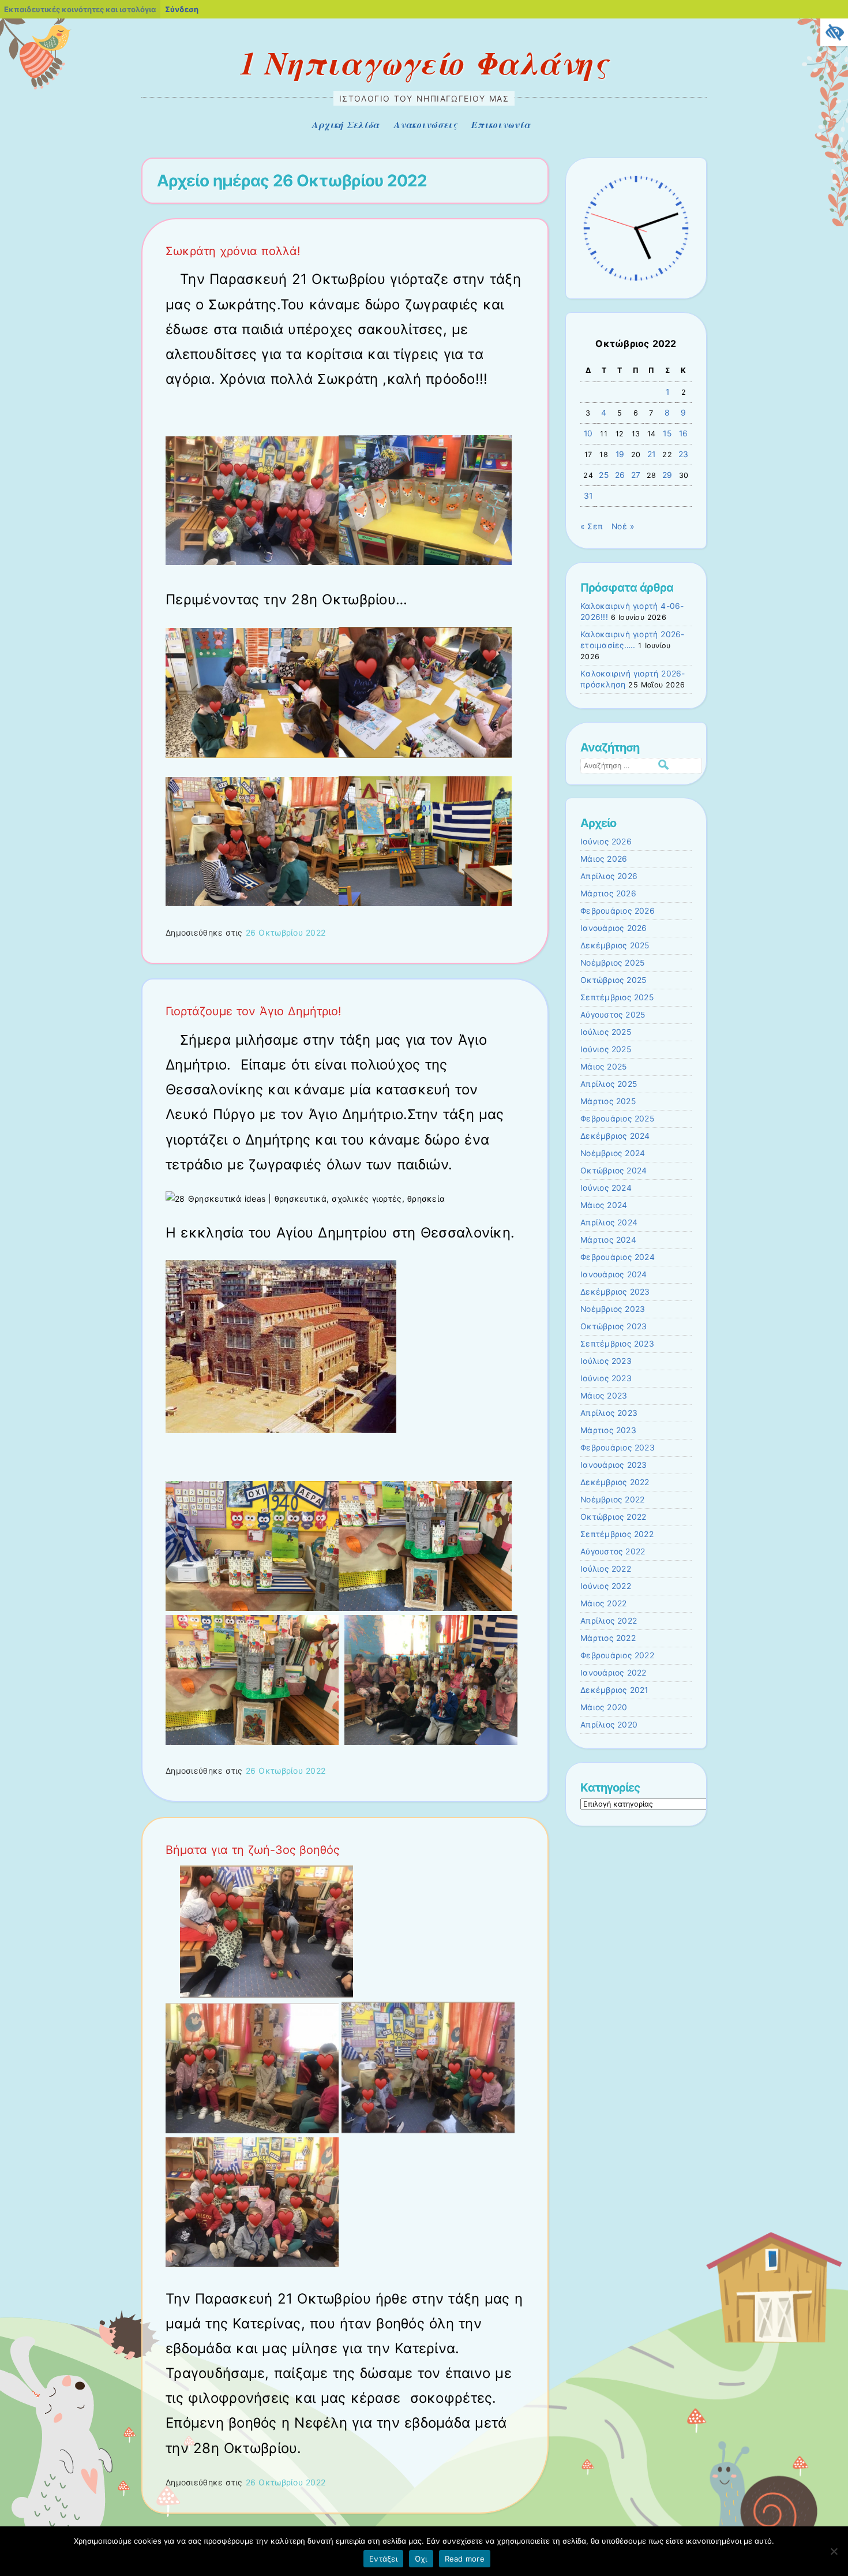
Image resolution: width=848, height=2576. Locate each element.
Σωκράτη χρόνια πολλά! (233, 251)
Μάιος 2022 (603, 1603)
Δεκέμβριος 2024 (615, 1136)
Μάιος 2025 (603, 1067)
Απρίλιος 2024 (609, 1222)
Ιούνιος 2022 (606, 1586)
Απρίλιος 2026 (609, 876)
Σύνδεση (182, 9)
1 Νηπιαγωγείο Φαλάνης (424, 62)
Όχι (421, 2559)
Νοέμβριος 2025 (612, 963)
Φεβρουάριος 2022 (617, 1655)
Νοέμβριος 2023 (613, 1309)
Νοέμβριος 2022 (612, 1500)
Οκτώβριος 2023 (614, 1326)
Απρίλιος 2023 (609, 1413)
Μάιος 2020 (604, 1707)
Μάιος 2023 (604, 1396)
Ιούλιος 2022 (606, 1569)
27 (636, 475)
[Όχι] (834, 2551)
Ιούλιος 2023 (606, 1361)
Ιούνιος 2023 (606, 1378)
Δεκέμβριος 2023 (615, 1292)
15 (667, 433)
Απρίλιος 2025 (609, 1084)
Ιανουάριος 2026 (614, 928)
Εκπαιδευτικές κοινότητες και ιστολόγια (80, 9)
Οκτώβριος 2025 (613, 980)
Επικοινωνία (501, 125)
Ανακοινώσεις (425, 125)
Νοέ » (623, 526)
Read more (465, 2559)
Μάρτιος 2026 (608, 893)
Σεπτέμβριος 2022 (617, 1534)
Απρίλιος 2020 (609, 1725)
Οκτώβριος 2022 (613, 1517)
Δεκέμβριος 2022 (615, 1482)
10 (588, 433)
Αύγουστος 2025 (613, 1015)
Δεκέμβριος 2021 (614, 1690)
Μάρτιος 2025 (608, 1101)
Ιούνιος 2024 (606, 1188)
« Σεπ (592, 526)
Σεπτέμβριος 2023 (617, 1344)
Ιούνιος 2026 (606, 842)
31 (588, 496)
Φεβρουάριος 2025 (617, 1119)
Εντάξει (383, 2559)
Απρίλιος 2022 (609, 1621)
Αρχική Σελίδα (346, 125)
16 (684, 433)
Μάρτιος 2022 (608, 1638)
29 (667, 475)
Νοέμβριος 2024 (613, 1153)
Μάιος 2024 (604, 1205)
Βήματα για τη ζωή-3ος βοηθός (253, 1850)
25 (604, 475)
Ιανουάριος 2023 (614, 1465)
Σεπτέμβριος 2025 (617, 997)
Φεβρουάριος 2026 (618, 911)
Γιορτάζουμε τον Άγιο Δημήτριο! (254, 1011)
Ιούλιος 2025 (606, 1032)
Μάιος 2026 (604, 859)
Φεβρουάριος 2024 (618, 1257)
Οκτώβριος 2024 (614, 1171)
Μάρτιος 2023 (608, 1430)
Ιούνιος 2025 (606, 1049)
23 (684, 454)
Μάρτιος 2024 (608, 1240)
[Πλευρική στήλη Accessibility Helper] (834, 32)
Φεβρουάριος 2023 (618, 1448)
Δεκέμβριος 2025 (615, 945)
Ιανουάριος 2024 (614, 1274)
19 (620, 454)
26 (620, 475)
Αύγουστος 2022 (613, 1551)
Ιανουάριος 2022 (614, 1673)
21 (652, 454)
